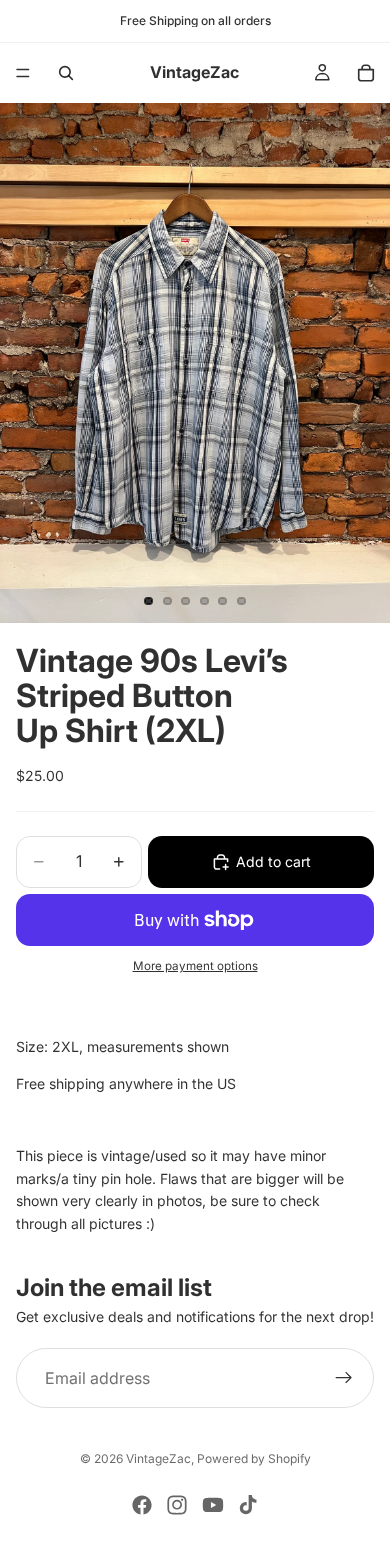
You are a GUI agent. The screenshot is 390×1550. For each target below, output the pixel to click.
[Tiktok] (248, 1505)
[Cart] (366, 73)
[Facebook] (142, 1505)
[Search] (66, 73)
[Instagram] (177, 1505)
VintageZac (158, 1458)
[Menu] (23, 73)
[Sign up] (344, 1378)
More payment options (195, 966)
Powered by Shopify (254, 1458)
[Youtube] (213, 1505)
